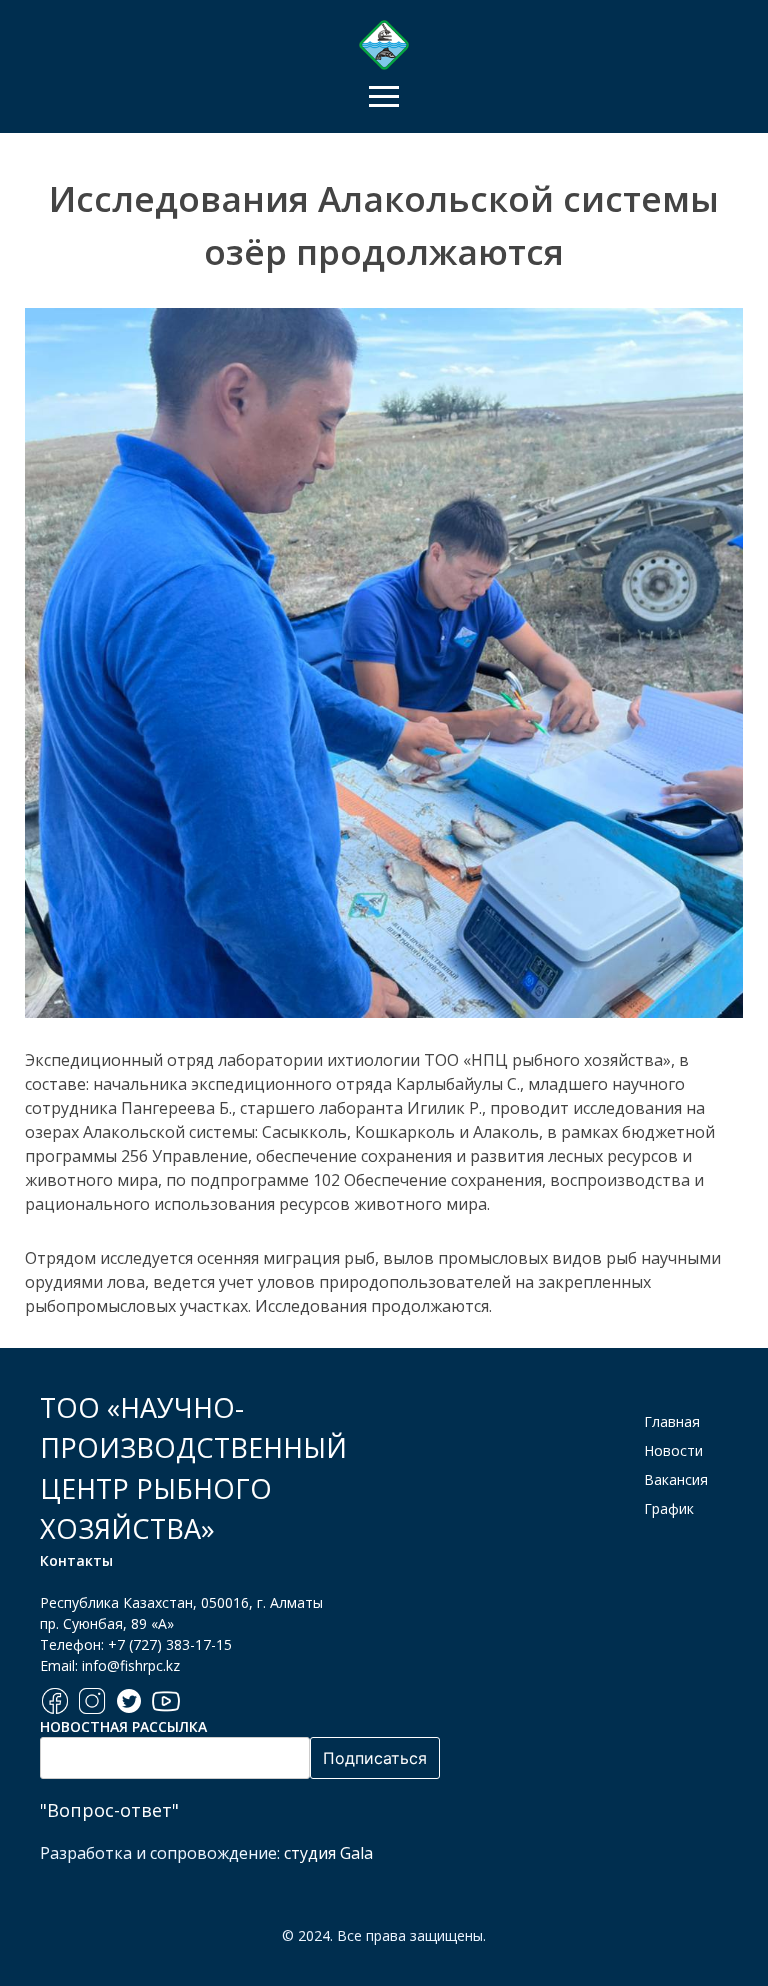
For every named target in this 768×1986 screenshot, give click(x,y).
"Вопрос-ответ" (109, 1810)
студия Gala (328, 1853)
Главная (672, 1421)
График (669, 1508)
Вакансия (676, 1479)
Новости (673, 1450)
